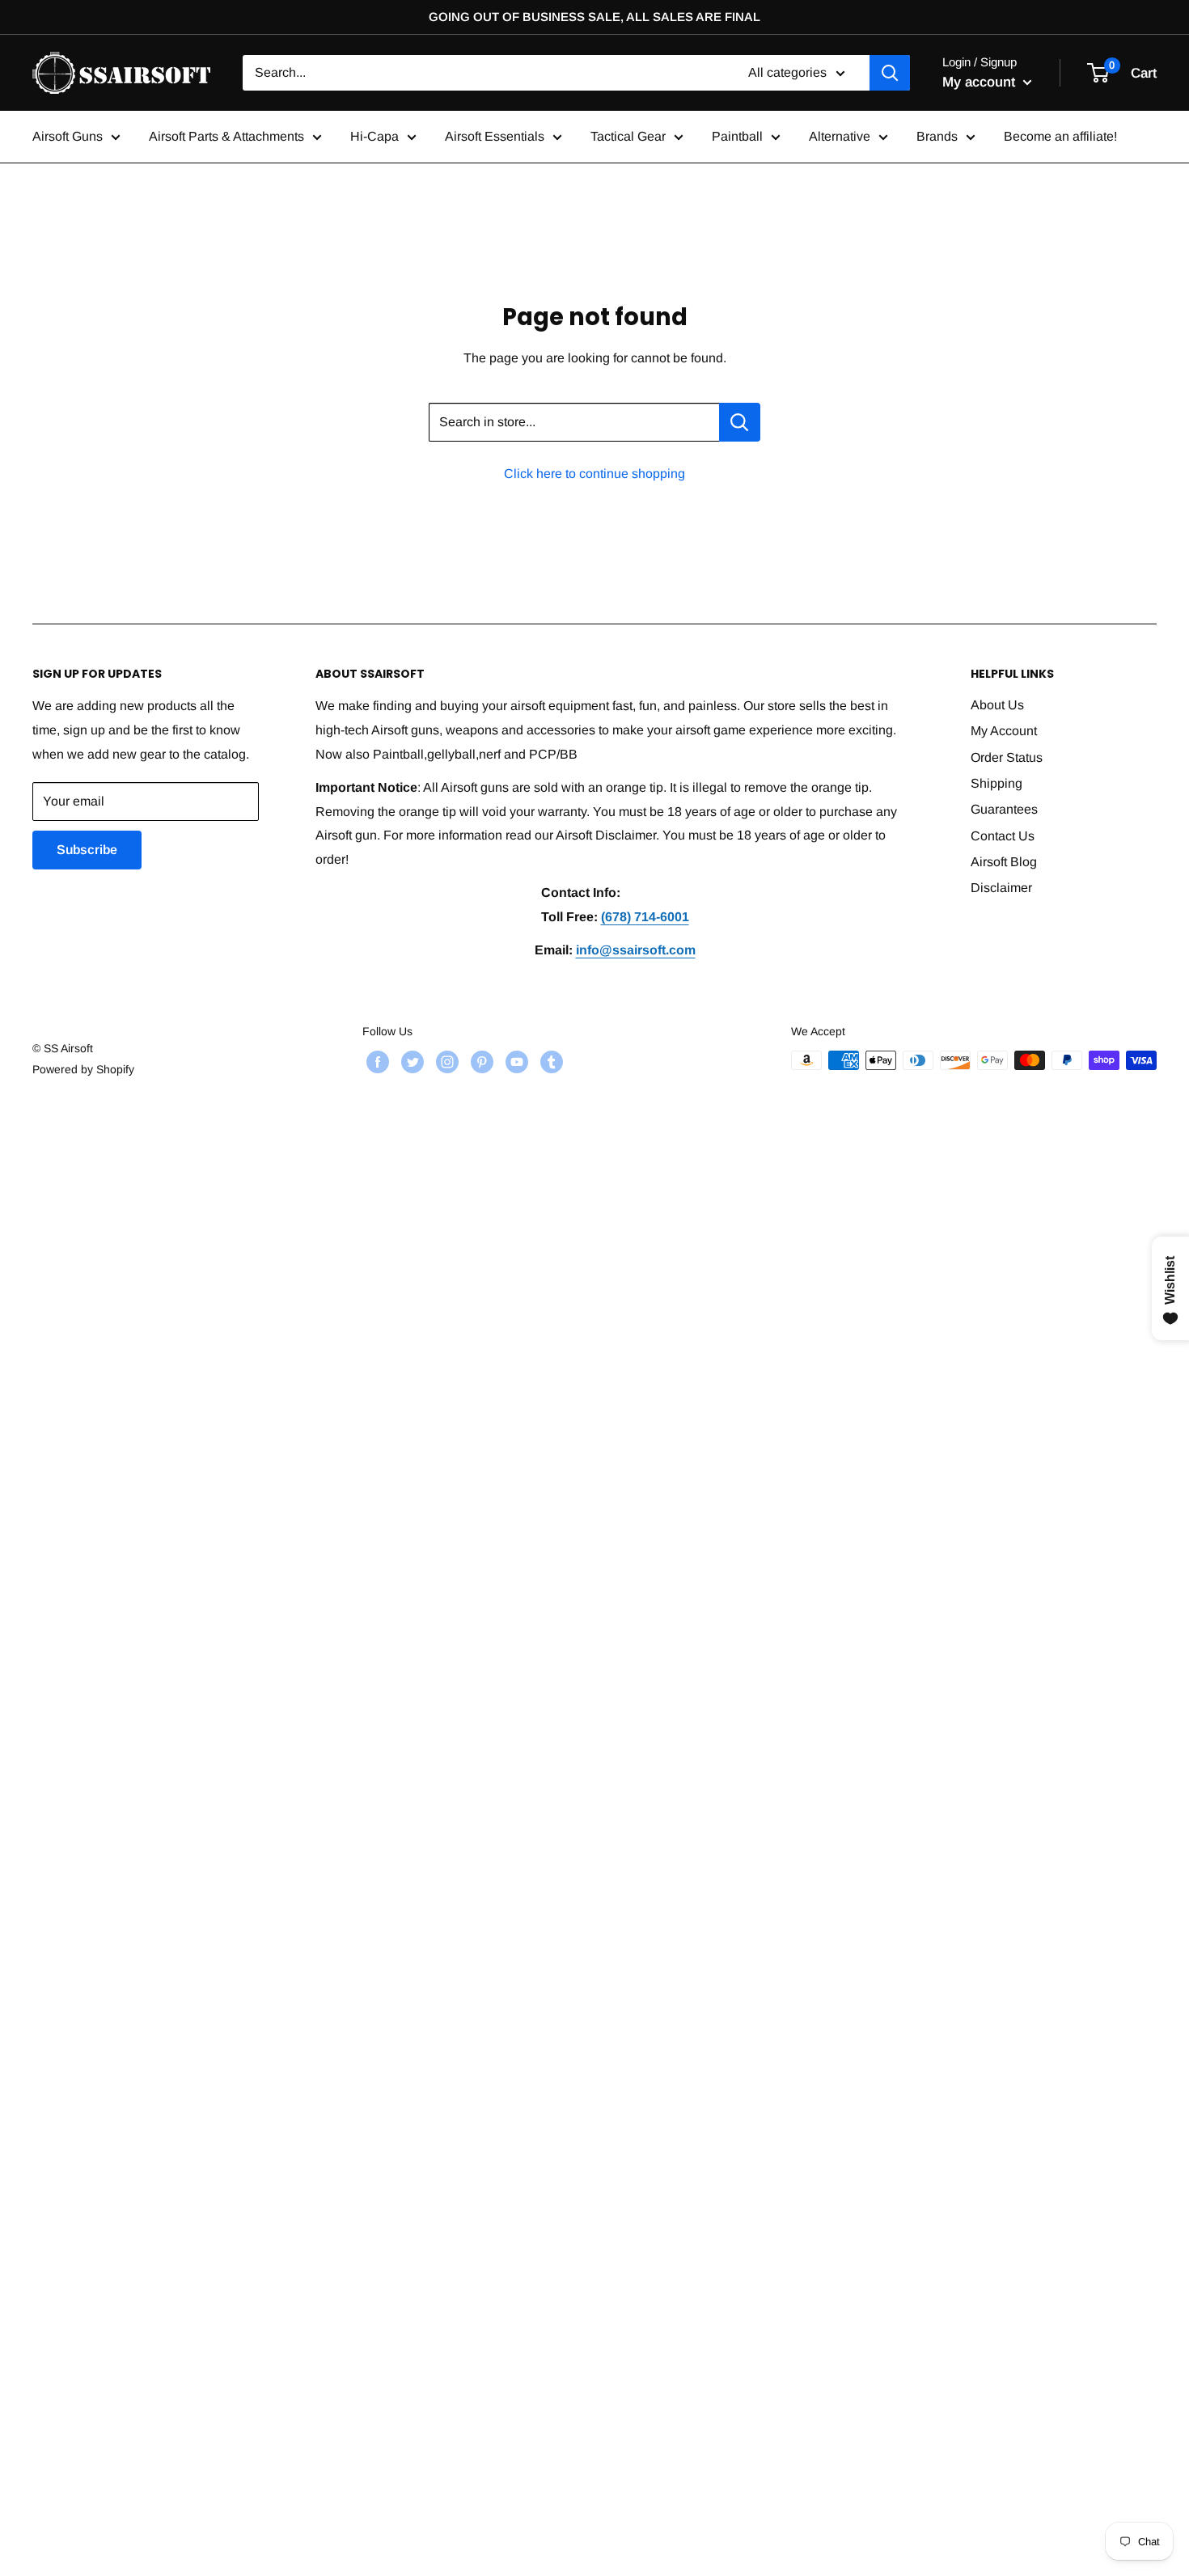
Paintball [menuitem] (737, 136)
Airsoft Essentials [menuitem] (495, 136)
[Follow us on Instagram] (445, 1062)
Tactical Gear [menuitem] (628, 136)
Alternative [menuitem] (840, 136)
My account (981, 81)
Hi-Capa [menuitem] (374, 136)
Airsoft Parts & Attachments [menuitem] (226, 136)
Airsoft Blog (1004, 862)
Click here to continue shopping (594, 474)
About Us (997, 705)
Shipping (996, 783)
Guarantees (1004, 809)
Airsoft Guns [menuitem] (68, 136)
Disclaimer (1001, 888)
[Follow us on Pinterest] (480, 1062)
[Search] (890, 73)
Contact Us (1003, 836)
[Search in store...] (740, 422)
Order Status (1007, 757)
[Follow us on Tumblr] (550, 1062)
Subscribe (87, 850)
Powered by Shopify (83, 1069)
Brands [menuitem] (937, 136)
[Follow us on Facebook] (376, 1062)
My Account (1004, 731)
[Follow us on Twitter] (410, 1062)
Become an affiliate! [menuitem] (1060, 136)
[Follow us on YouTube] (515, 1062)
